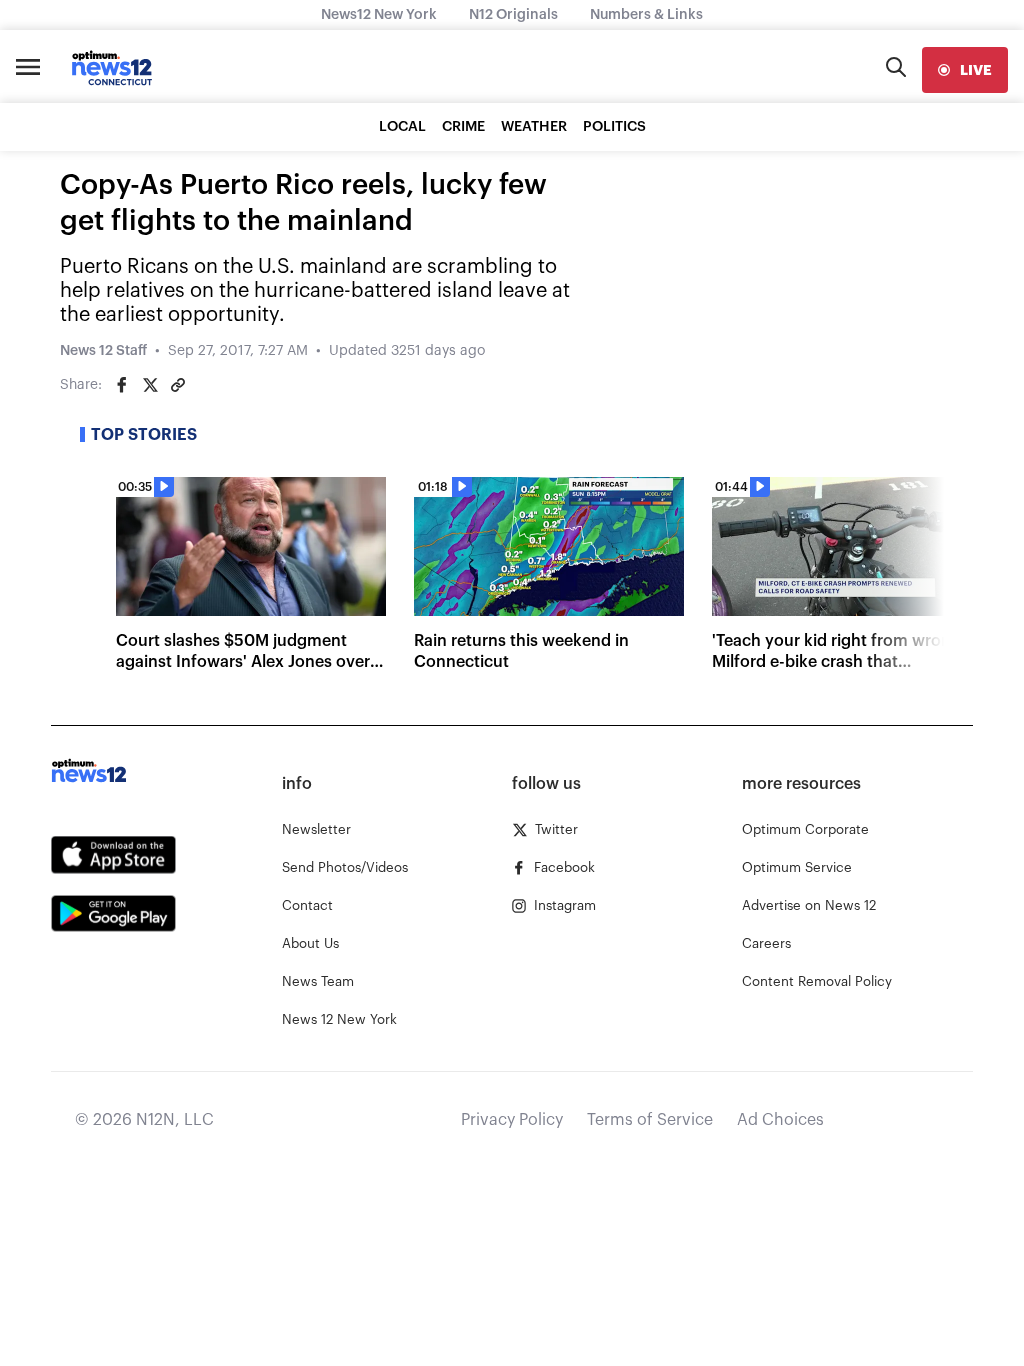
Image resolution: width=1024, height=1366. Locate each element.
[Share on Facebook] (122, 385)
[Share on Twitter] (150, 385)
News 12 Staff (103, 351)
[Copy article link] (178, 385)
